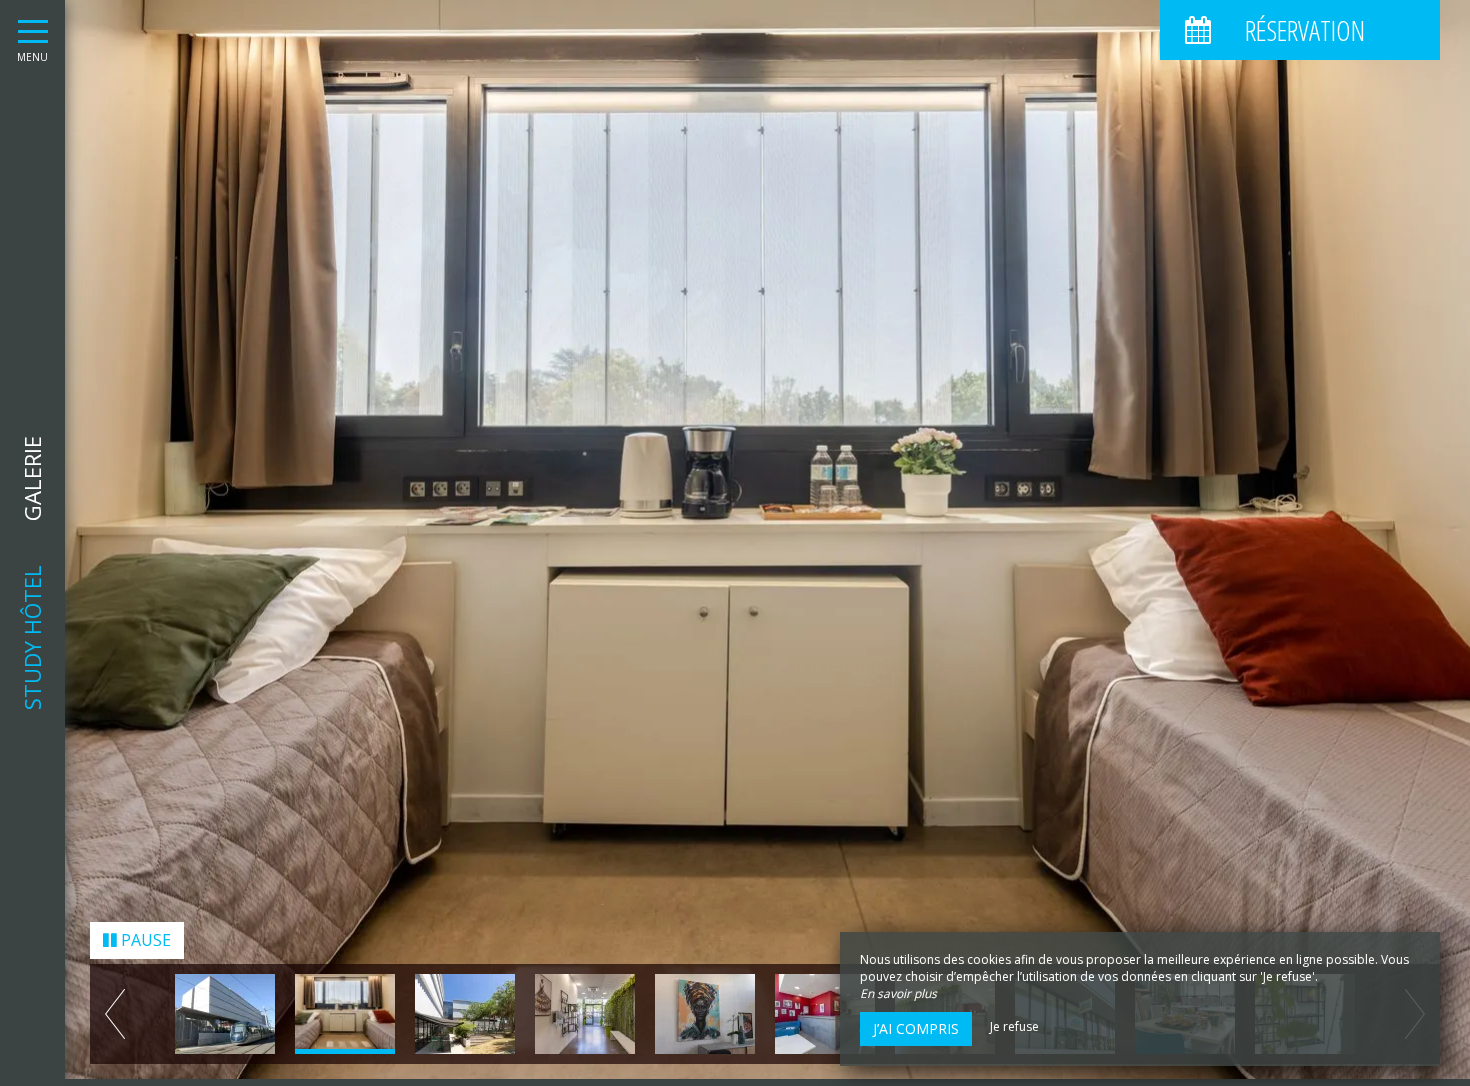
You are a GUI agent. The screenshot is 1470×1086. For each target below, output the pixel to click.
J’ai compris (916, 1028)
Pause (144, 948)
